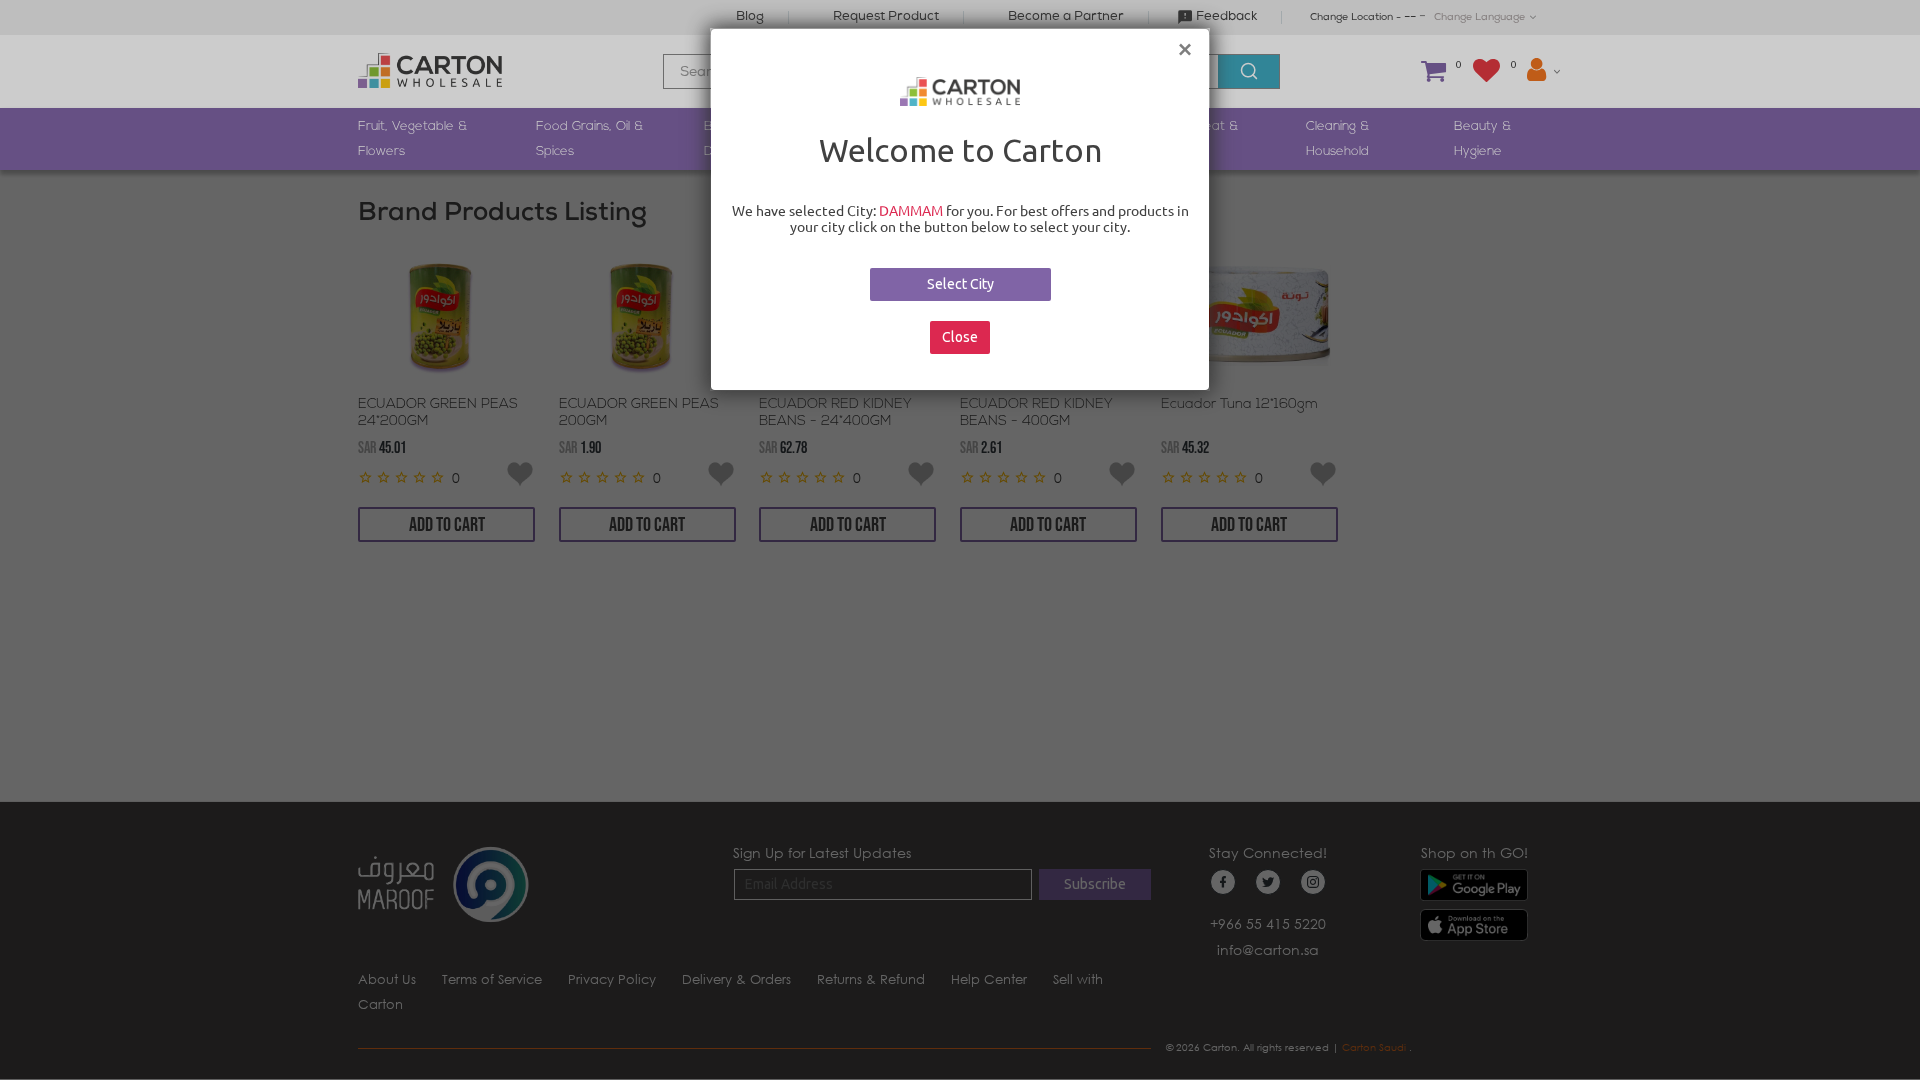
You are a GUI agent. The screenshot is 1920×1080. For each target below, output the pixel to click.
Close (960, 337)
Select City (960, 284)
